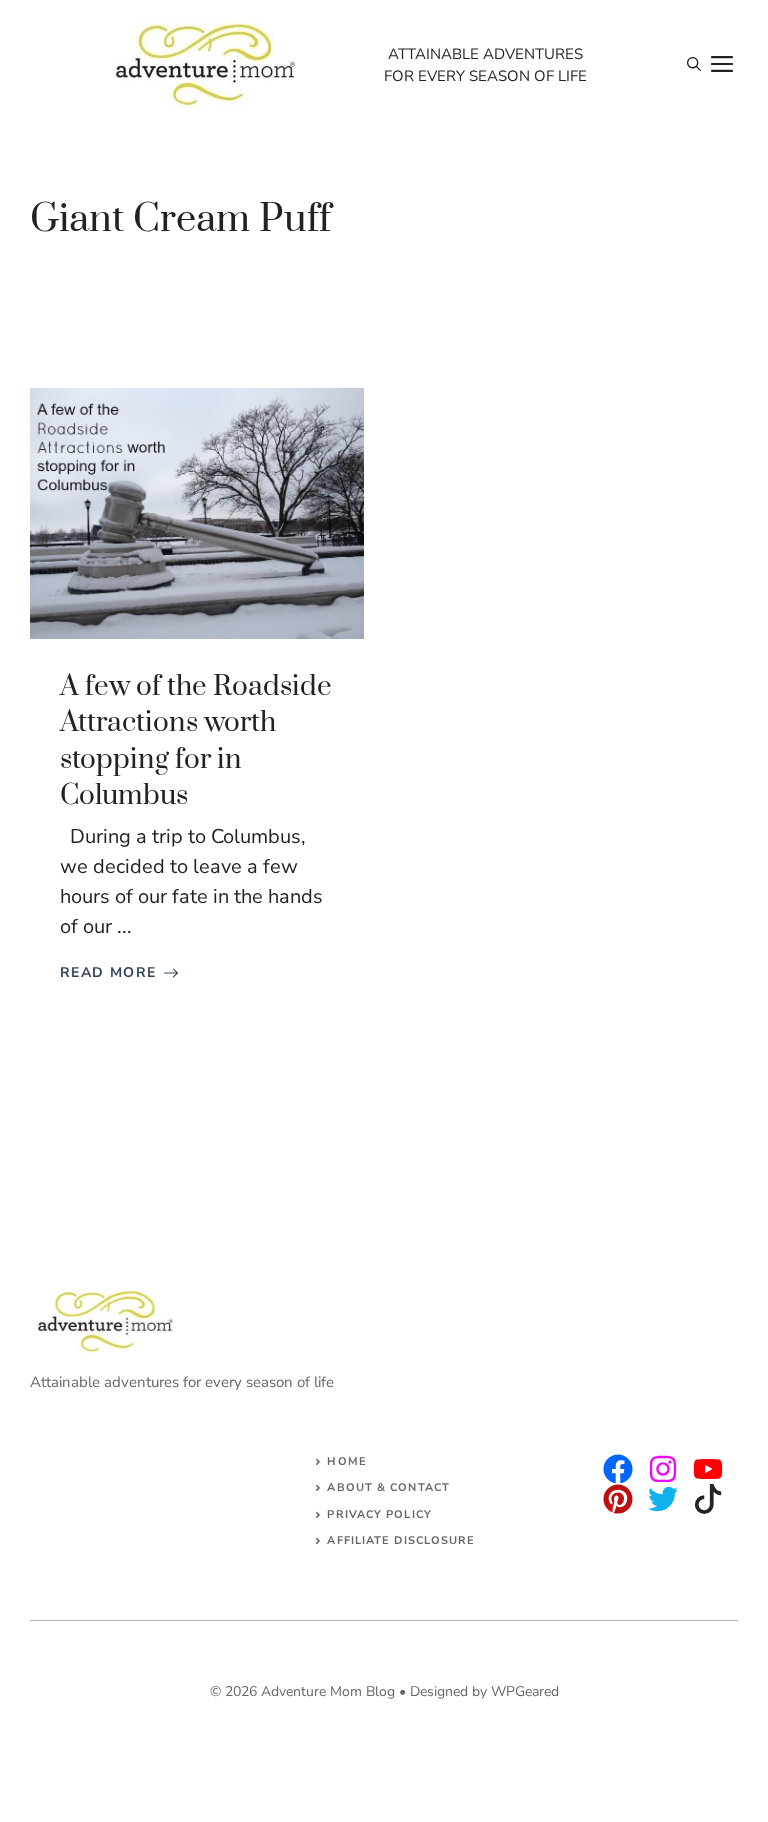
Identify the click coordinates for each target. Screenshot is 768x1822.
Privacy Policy (379, 1514)
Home (346, 1461)
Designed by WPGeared (484, 1691)
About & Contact (388, 1487)
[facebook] (708, 1469)
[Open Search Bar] (694, 65)
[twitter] (663, 1469)
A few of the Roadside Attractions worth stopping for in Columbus (196, 741)
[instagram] (618, 1469)
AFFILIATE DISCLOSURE (401, 1540)
